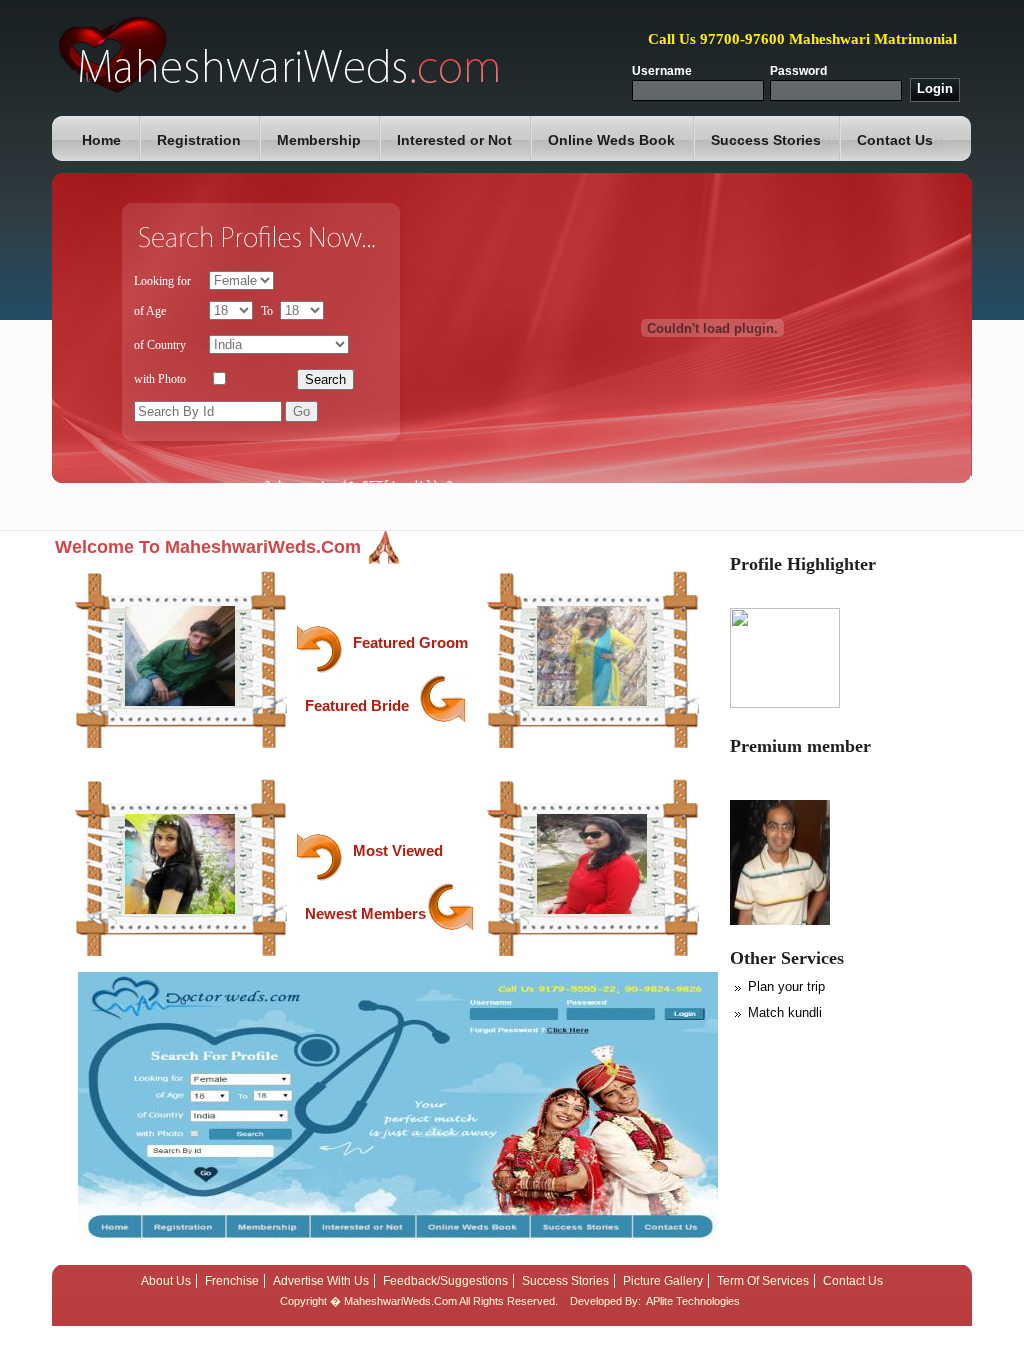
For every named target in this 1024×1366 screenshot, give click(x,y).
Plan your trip (786, 986)
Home (101, 140)
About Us (166, 1281)
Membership (319, 140)
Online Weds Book (611, 140)
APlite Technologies (693, 1301)
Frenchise (232, 1281)
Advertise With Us (321, 1281)
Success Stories (766, 140)
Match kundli (785, 1012)
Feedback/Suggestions (445, 1281)
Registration (199, 140)
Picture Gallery (663, 1281)
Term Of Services (763, 1281)
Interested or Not (454, 140)
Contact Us (895, 140)
